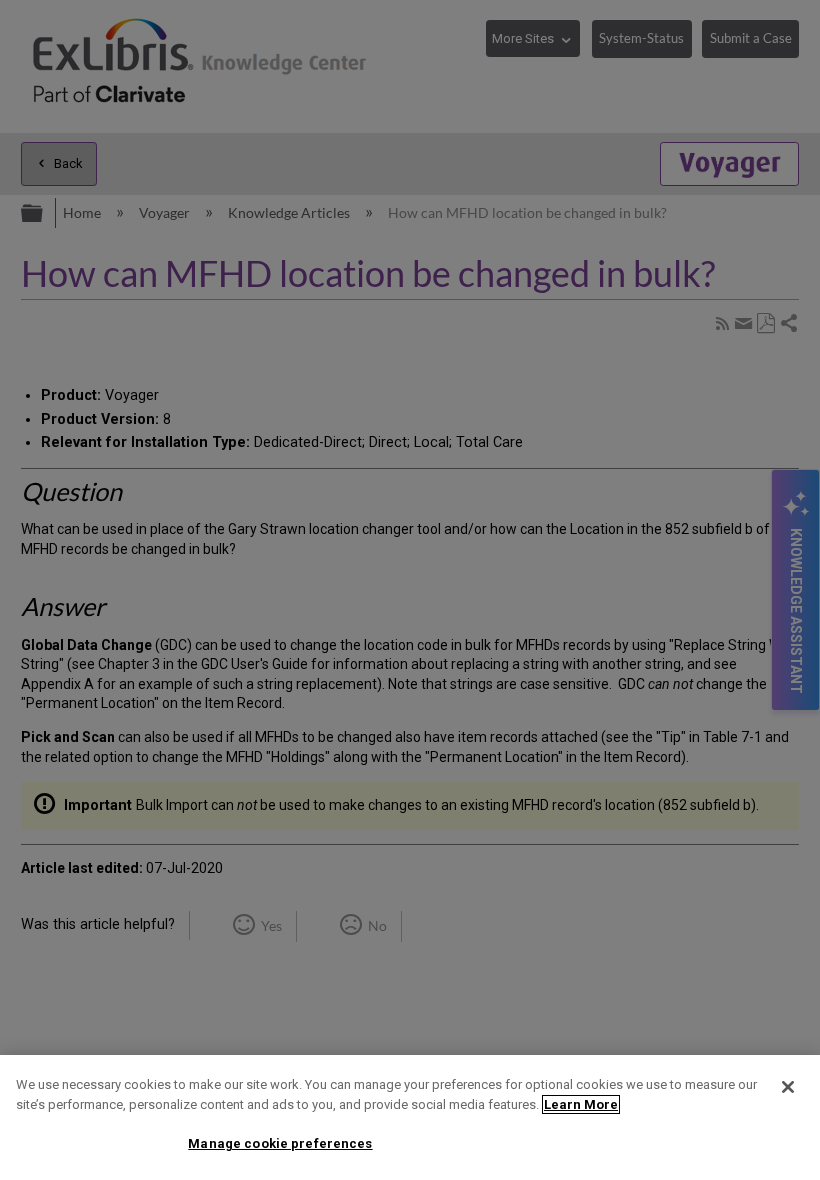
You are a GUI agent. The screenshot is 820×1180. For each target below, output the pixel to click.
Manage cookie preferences (280, 1143)
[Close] (788, 1087)
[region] (410, 1117)
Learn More (581, 1104)
